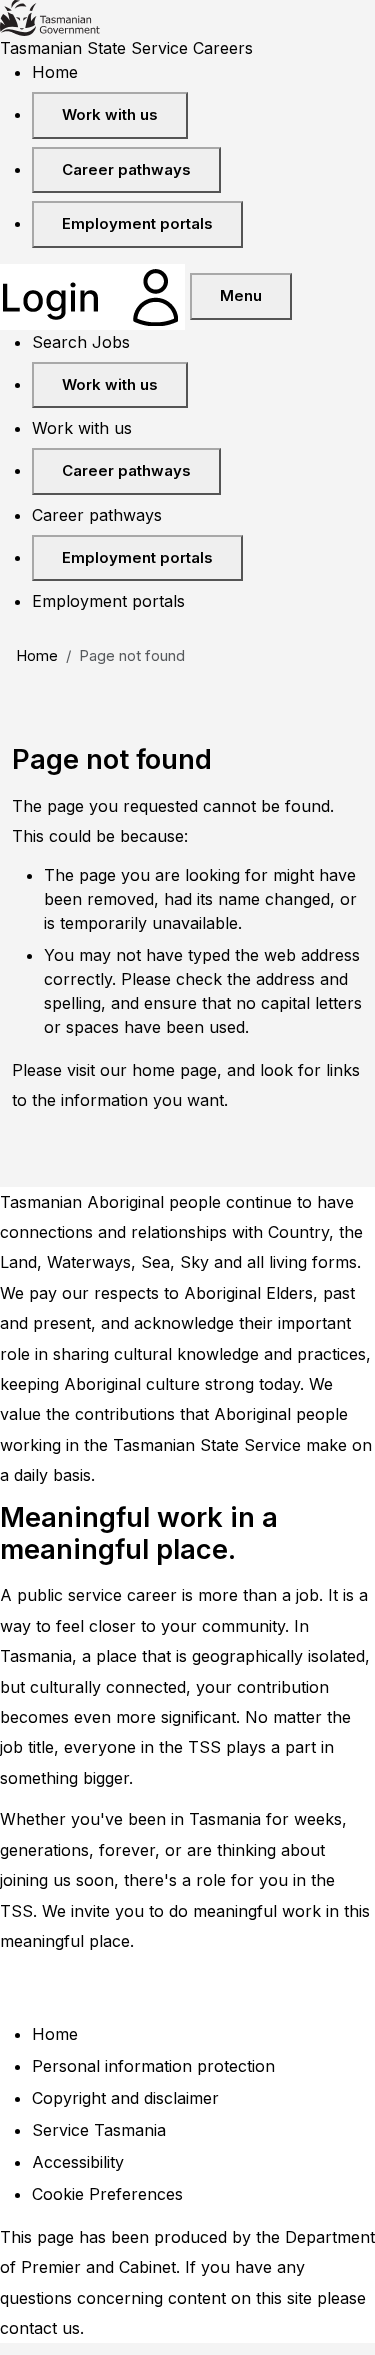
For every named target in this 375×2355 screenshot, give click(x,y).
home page (174, 1070)
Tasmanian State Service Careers (126, 48)
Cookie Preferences (107, 2194)
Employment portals (137, 223)
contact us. (42, 2328)
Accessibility (78, 2162)
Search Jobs (81, 342)
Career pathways (126, 169)
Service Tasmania (99, 2130)
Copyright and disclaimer (125, 2098)
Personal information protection (153, 2066)
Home (55, 72)
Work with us (110, 114)
